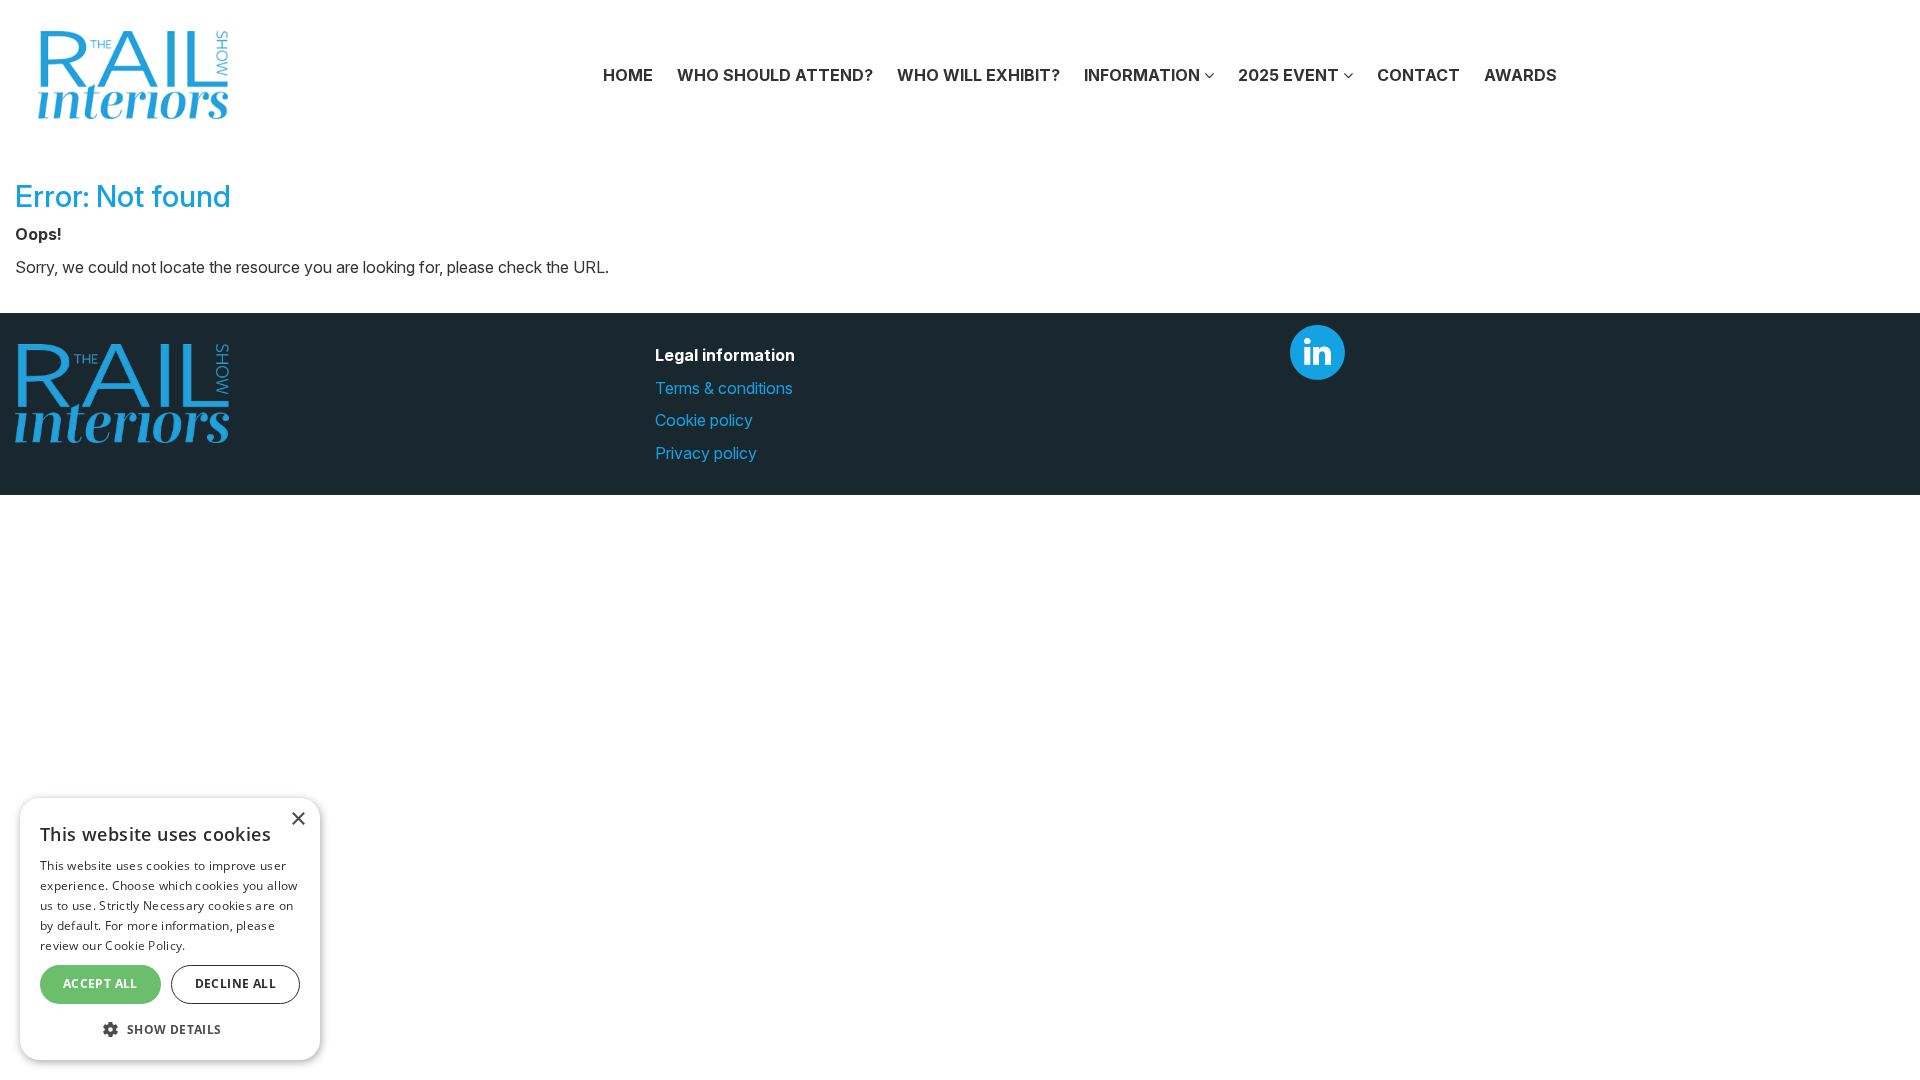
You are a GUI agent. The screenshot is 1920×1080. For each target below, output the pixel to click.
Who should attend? (775, 75)
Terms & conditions (724, 388)
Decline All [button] (235, 983)
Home (628, 75)
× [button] (297, 819)
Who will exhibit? (978, 75)
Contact (1418, 75)
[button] (170, 1028)
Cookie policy (704, 420)
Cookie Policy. (145, 945)
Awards (1520, 75)
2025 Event (1290, 75)
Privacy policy (706, 453)
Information (1144, 75)
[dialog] (170, 929)
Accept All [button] (100, 983)
